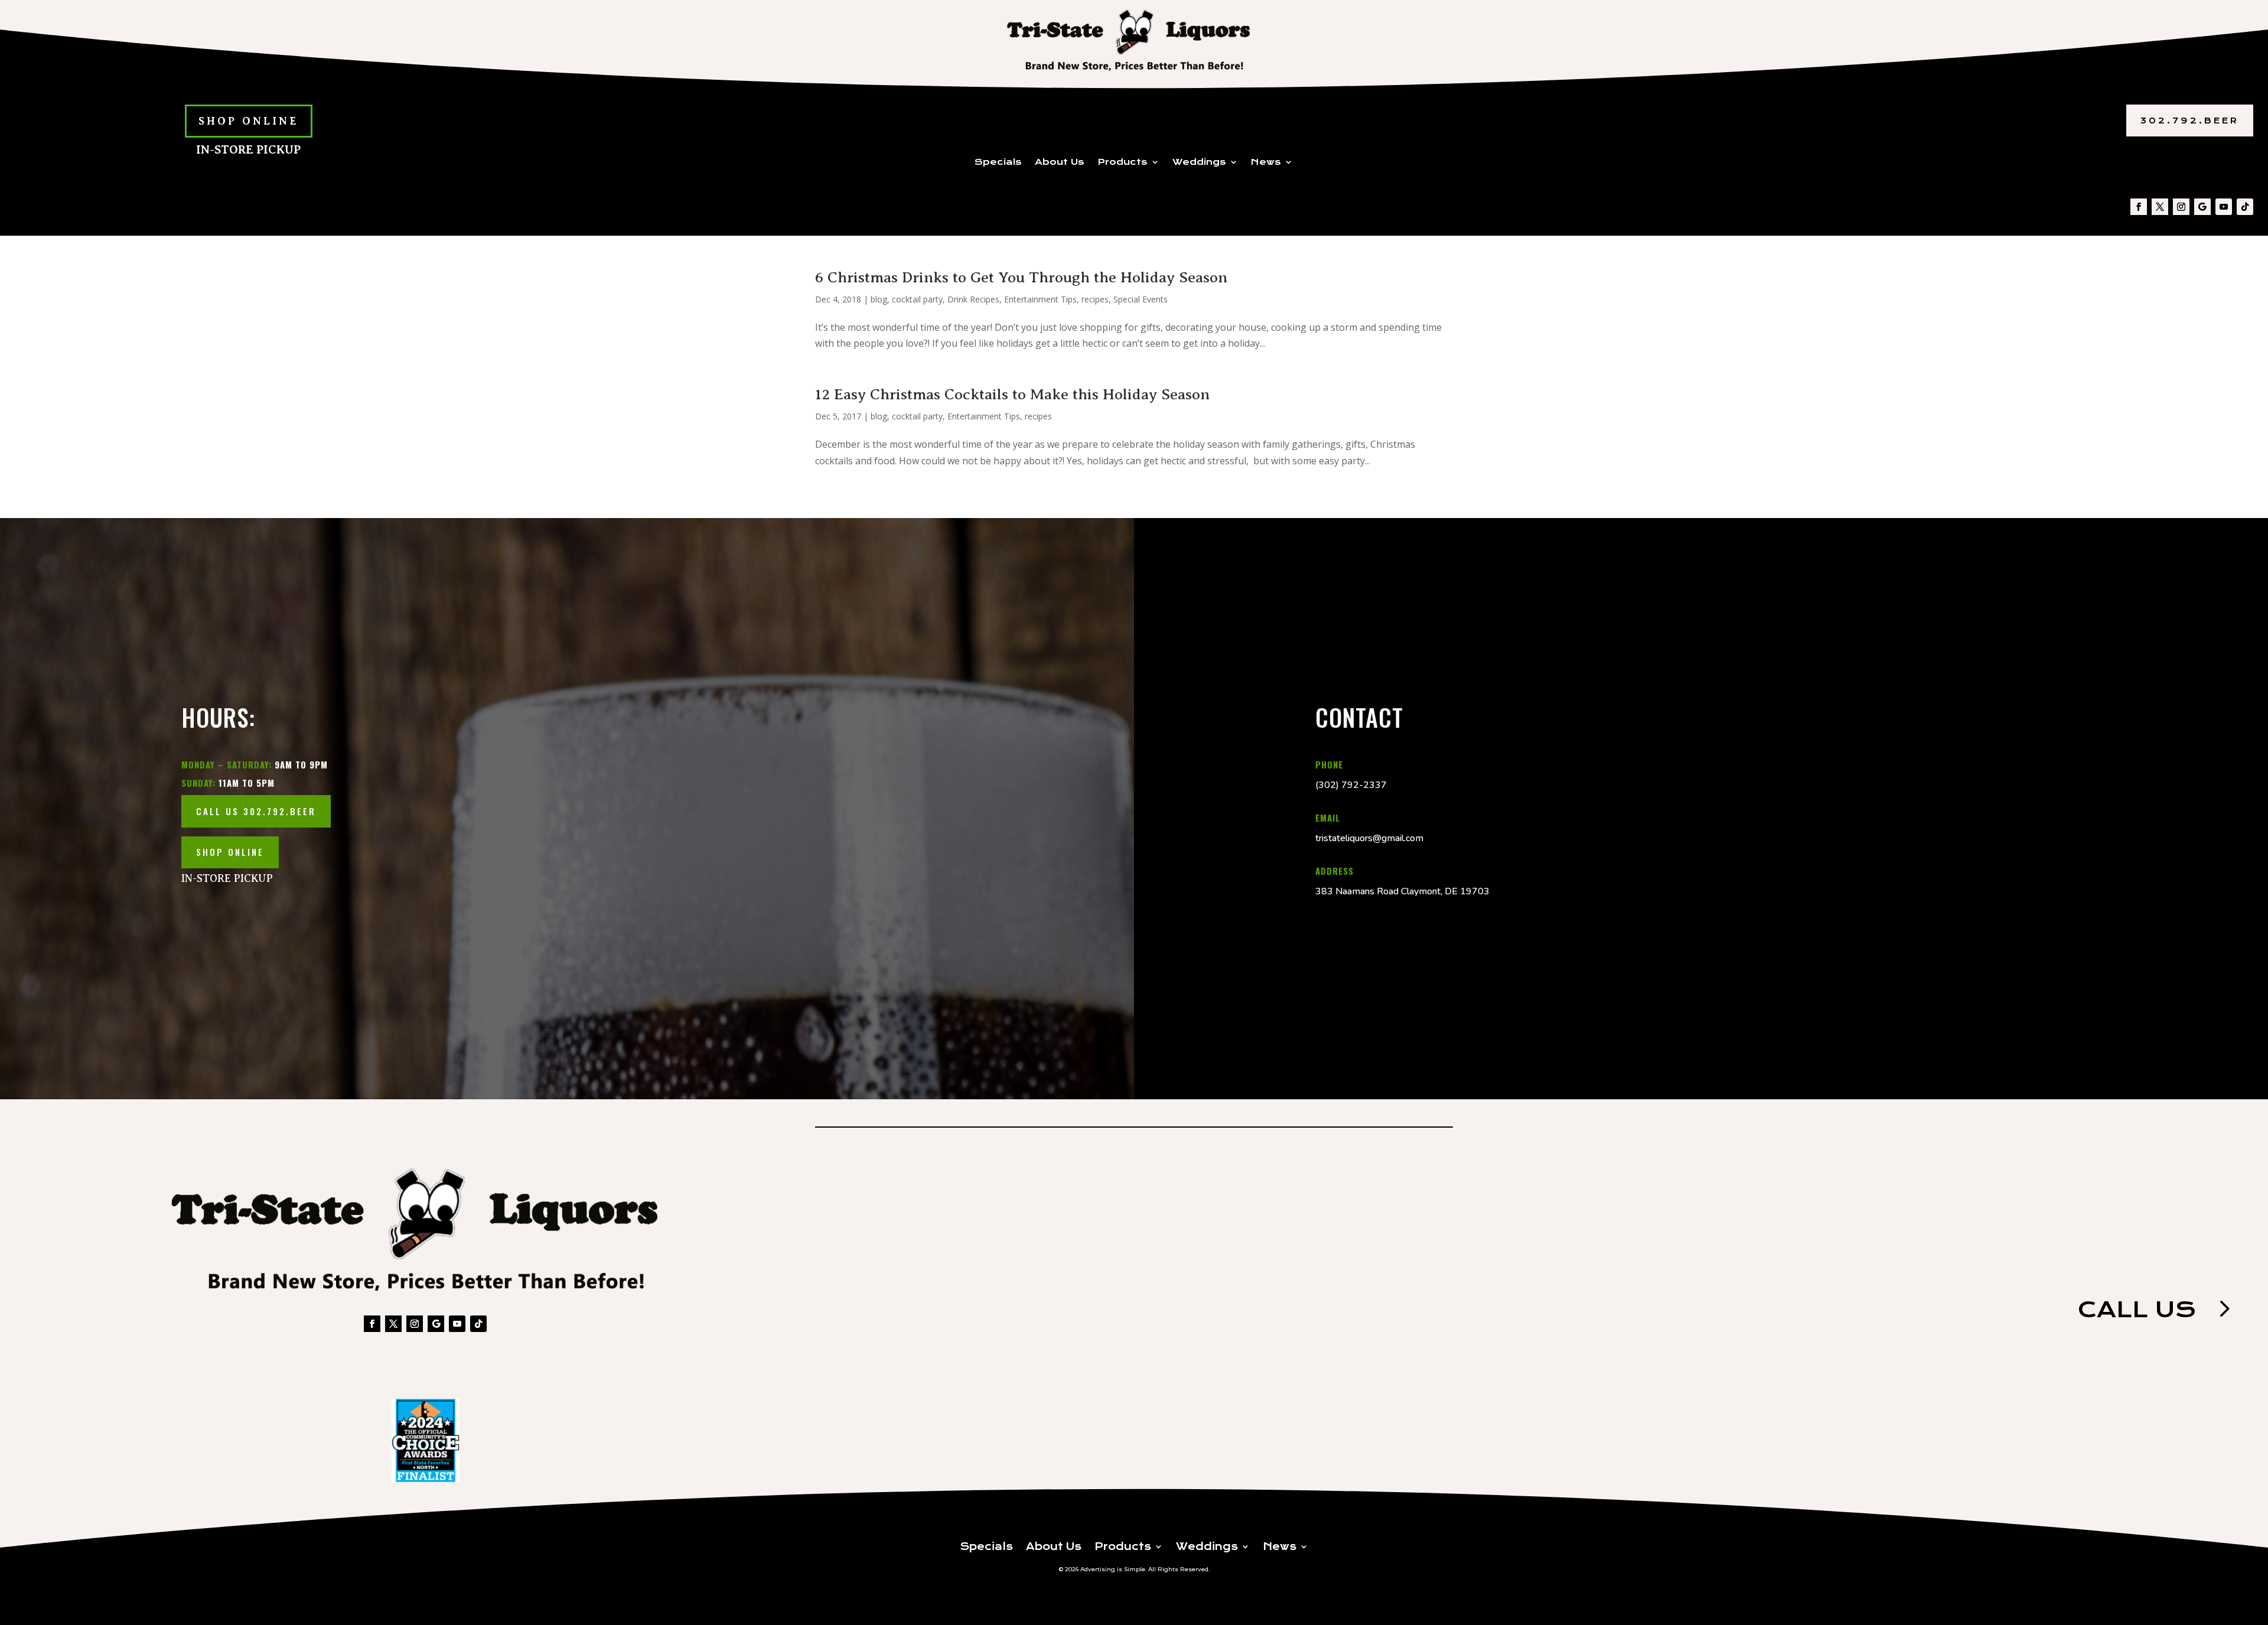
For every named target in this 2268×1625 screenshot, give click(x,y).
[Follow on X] (2160, 207)
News (1266, 162)
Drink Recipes (973, 299)
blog (879, 299)
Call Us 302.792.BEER (256, 811)
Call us (2137, 1309)
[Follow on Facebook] (2139, 207)
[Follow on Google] (2202, 207)
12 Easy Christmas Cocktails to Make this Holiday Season (1012, 394)
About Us (1060, 162)
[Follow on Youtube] (2224, 207)
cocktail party (917, 299)
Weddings (1199, 162)
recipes (1095, 299)
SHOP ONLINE (249, 121)
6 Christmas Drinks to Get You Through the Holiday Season (1021, 277)
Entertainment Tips (1040, 299)
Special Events (1140, 299)
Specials (998, 162)
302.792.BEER (2190, 121)
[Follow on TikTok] (2245, 207)
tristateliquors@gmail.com (1369, 838)
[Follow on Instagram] (2181, 207)
